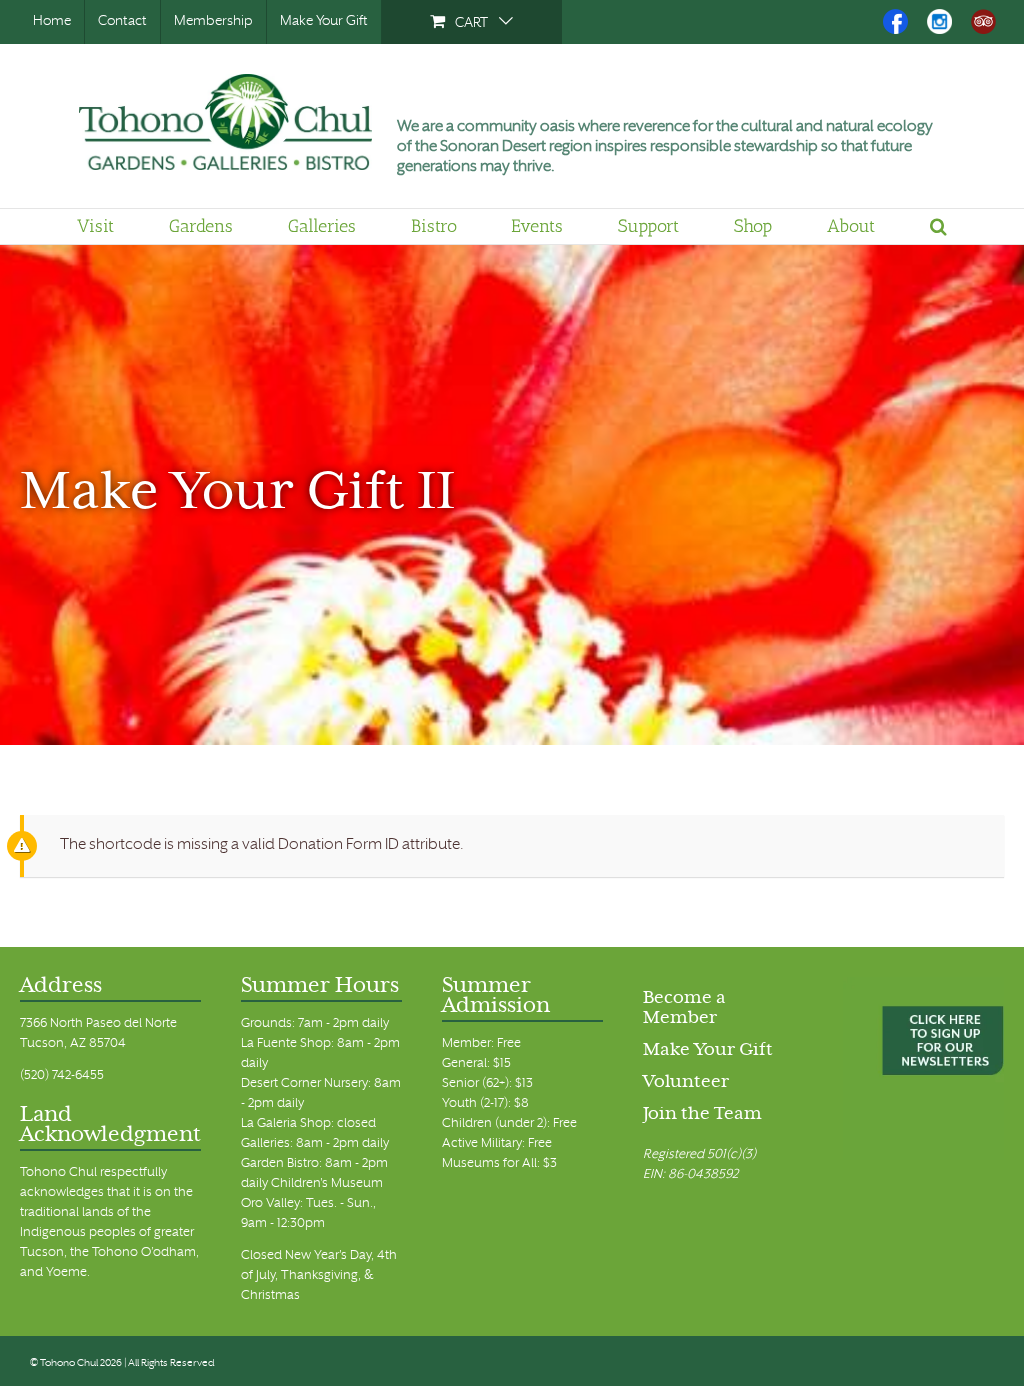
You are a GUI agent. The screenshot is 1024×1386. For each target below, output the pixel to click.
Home (52, 21)
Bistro (434, 226)
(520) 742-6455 (62, 1076)
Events (537, 226)
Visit (95, 226)
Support (648, 226)
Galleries (322, 226)
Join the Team (702, 1115)
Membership (213, 21)
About (851, 226)
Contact (122, 21)
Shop (753, 226)
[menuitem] (471, 22)
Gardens (201, 226)
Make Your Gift (324, 21)
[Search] (938, 226)
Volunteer (686, 1083)
